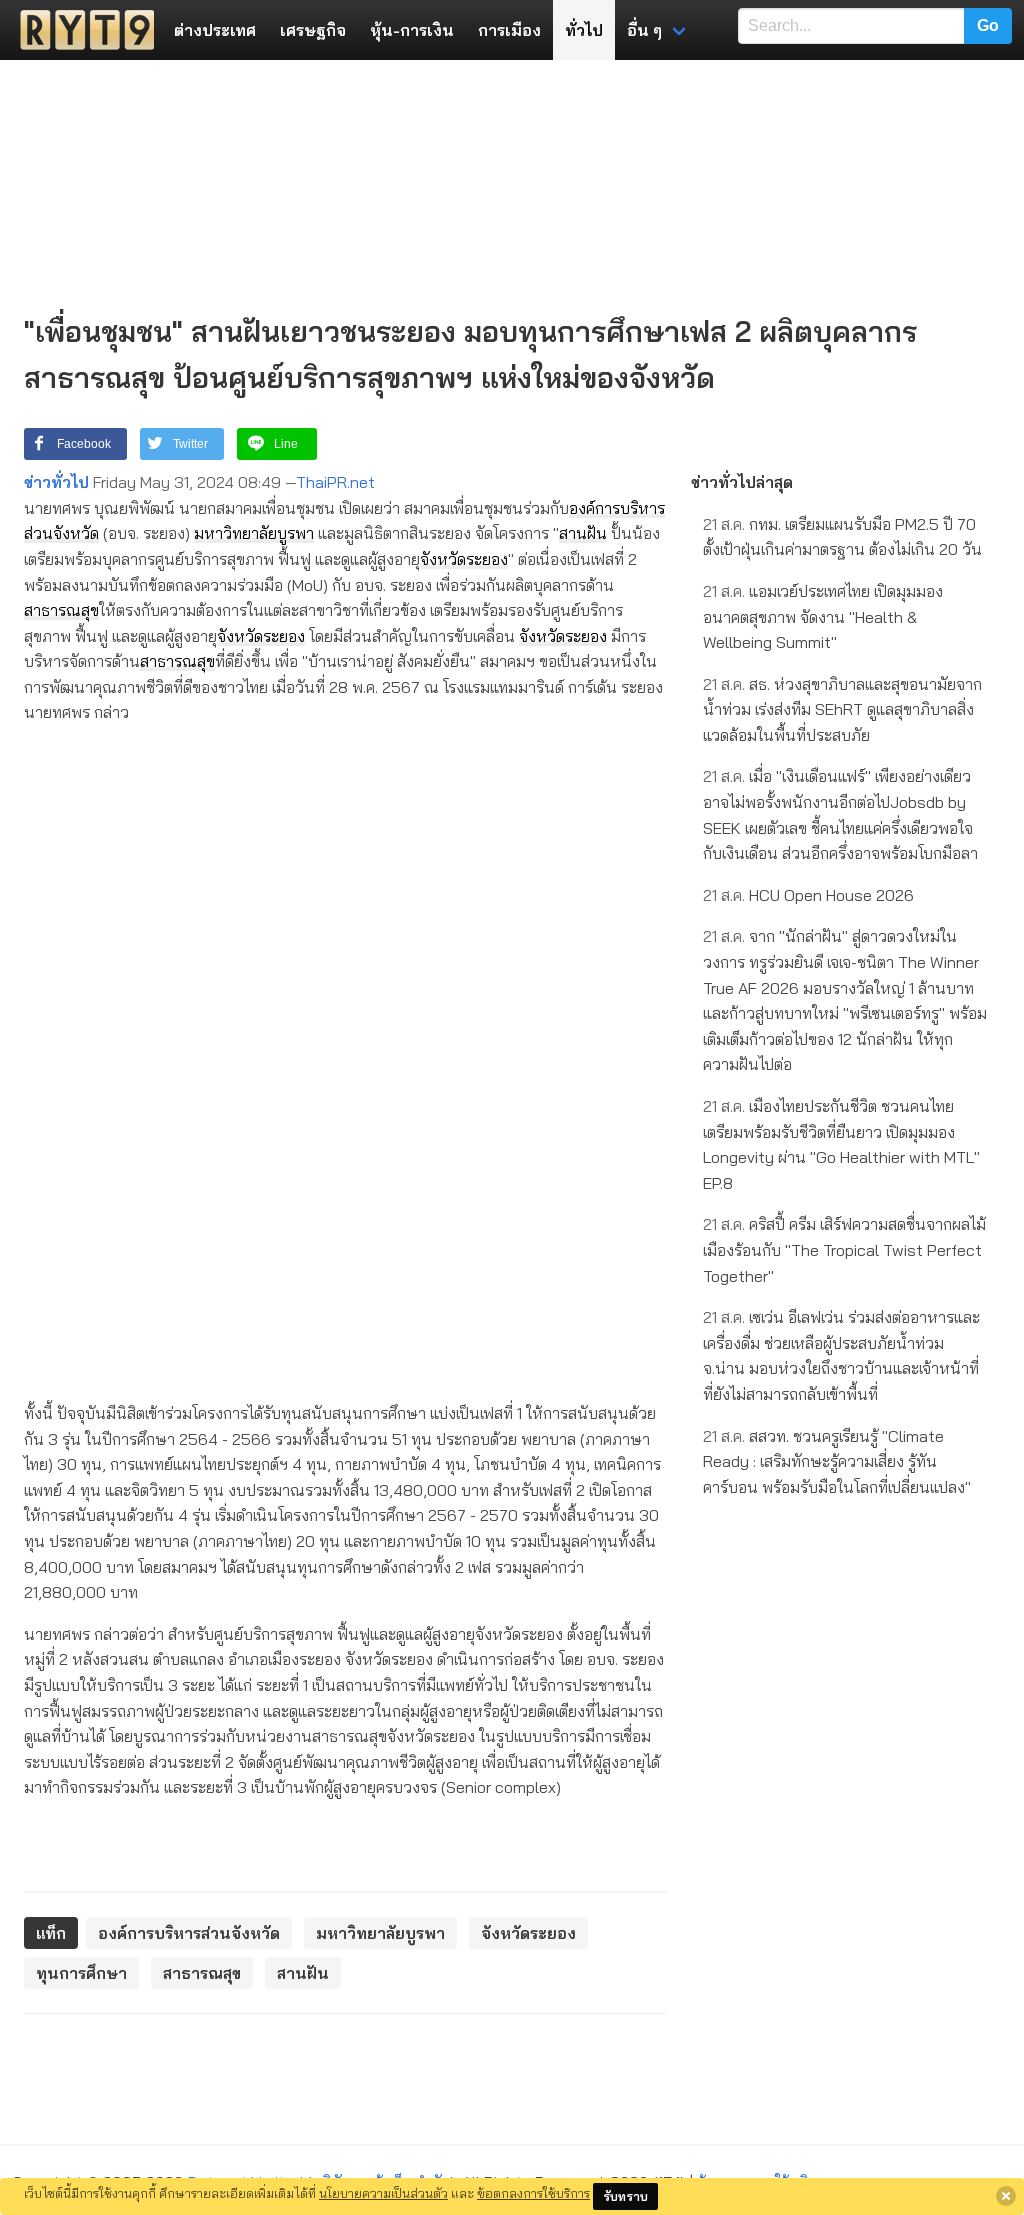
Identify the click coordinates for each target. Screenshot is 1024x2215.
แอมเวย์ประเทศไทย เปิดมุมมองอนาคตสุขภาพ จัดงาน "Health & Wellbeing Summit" (823, 616)
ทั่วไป (584, 30)
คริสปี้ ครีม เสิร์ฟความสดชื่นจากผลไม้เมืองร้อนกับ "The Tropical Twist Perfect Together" (844, 1249)
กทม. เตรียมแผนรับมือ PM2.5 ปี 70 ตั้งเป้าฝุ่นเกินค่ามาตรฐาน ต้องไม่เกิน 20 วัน (842, 537)
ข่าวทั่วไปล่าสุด (742, 482)
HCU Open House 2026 (808, 895)
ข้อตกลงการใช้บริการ (533, 2193)
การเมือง (509, 30)
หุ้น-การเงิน (412, 30)
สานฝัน (583, 533)
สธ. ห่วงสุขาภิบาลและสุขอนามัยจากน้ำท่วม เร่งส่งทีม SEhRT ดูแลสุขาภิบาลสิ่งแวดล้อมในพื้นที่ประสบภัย (842, 709)
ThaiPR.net (335, 482)
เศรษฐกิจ (313, 30)
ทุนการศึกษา (81, 1973)
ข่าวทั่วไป (56, 482)
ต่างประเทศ (215, 30)
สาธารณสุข (61, 610)
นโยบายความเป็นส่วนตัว (383, 2193)
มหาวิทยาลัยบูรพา (254, 533)
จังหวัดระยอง (464, 559)
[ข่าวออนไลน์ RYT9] (81, 30)
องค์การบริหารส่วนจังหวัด (189, 1933)
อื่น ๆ (644, 30)
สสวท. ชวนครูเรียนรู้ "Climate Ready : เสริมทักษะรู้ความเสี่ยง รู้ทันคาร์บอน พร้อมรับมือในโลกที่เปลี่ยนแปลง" (837, 1461)
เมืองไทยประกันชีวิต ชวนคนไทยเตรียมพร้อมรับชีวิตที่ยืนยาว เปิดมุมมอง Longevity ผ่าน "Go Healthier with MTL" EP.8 (841, 1144)
